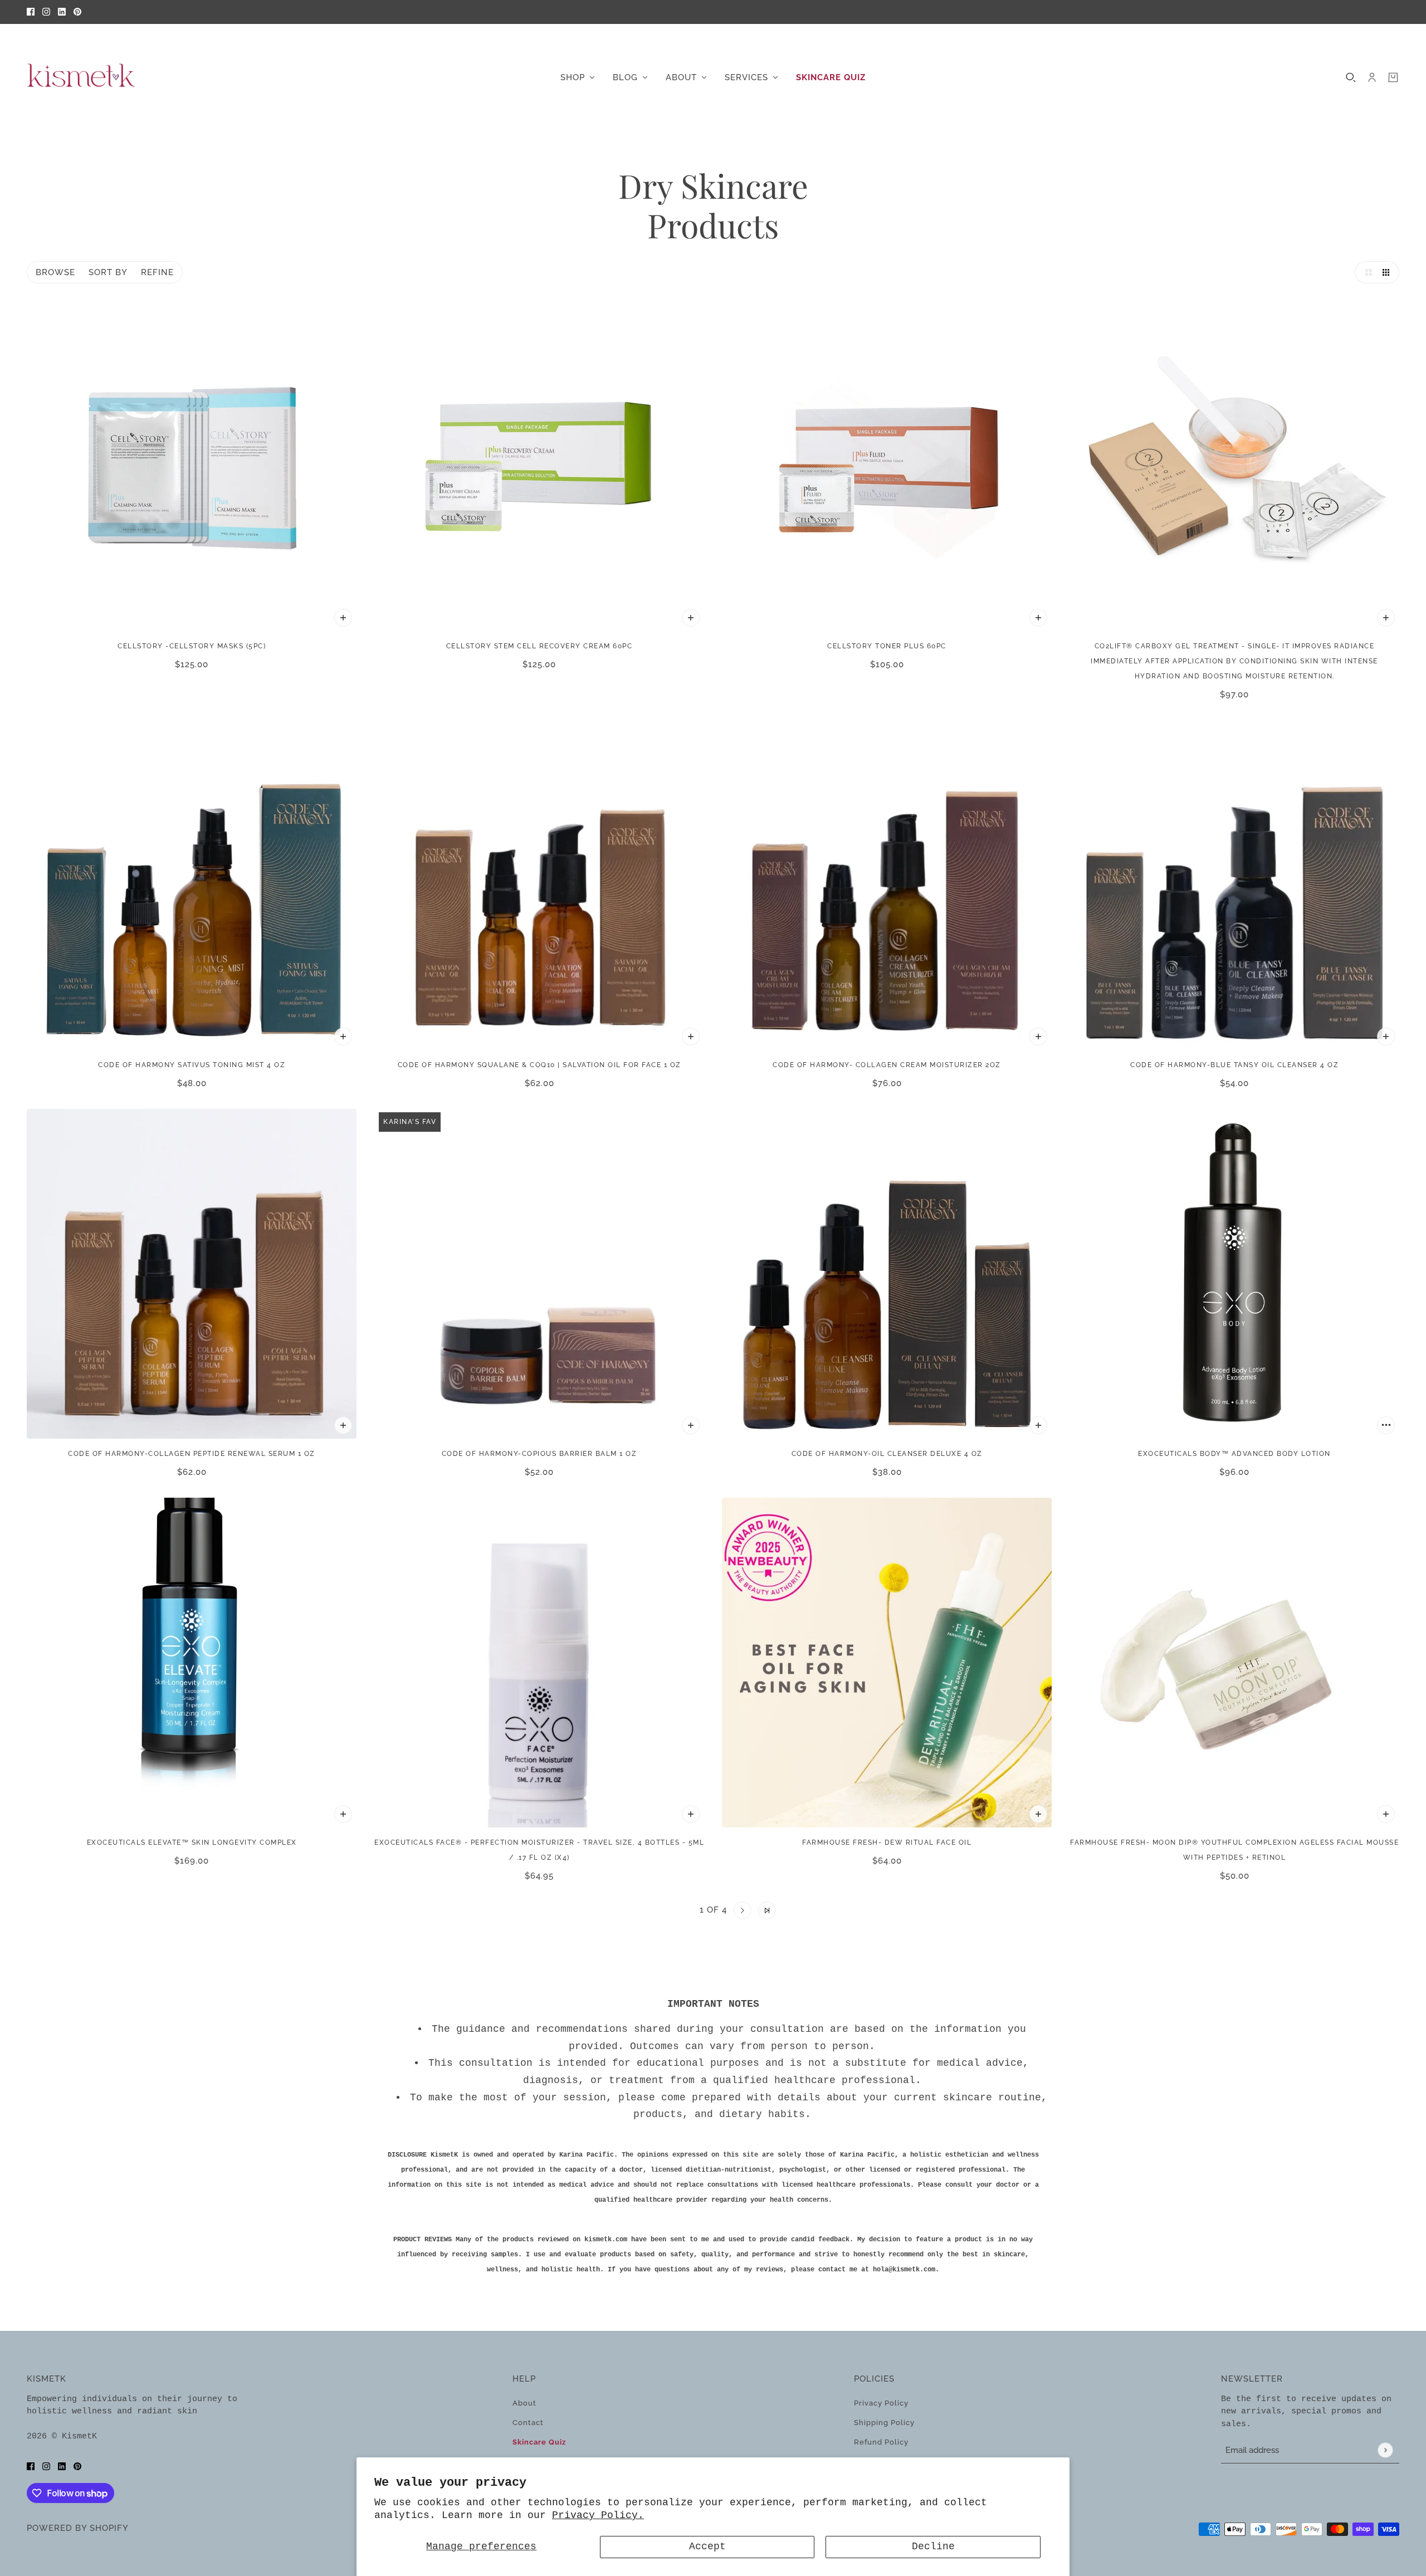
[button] (1366, 272)
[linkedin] (62, 12)
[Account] (1372, 77)
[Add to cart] (343, 618)
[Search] (1351, 77)
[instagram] (46, 12)
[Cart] (1393, 77)
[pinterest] (77, 12)
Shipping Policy (884, 2423)
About (524, 2403)
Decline (933, 2546)
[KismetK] (82, 77)
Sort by (108, 272)
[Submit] (1385, 2450)
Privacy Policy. (598, 2515)
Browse (55, 272)
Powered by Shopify (78, 2528)
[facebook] (31, 12)
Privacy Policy (881, 2403)
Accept (707, 2546)
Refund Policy (881, 2442)
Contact (528, 2423)
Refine (157, 272)
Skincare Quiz (539, 2442)
